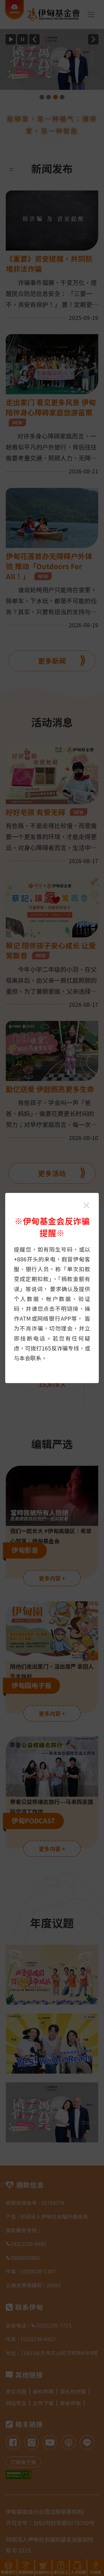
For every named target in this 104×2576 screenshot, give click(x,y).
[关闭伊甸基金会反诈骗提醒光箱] (86, 1205)
